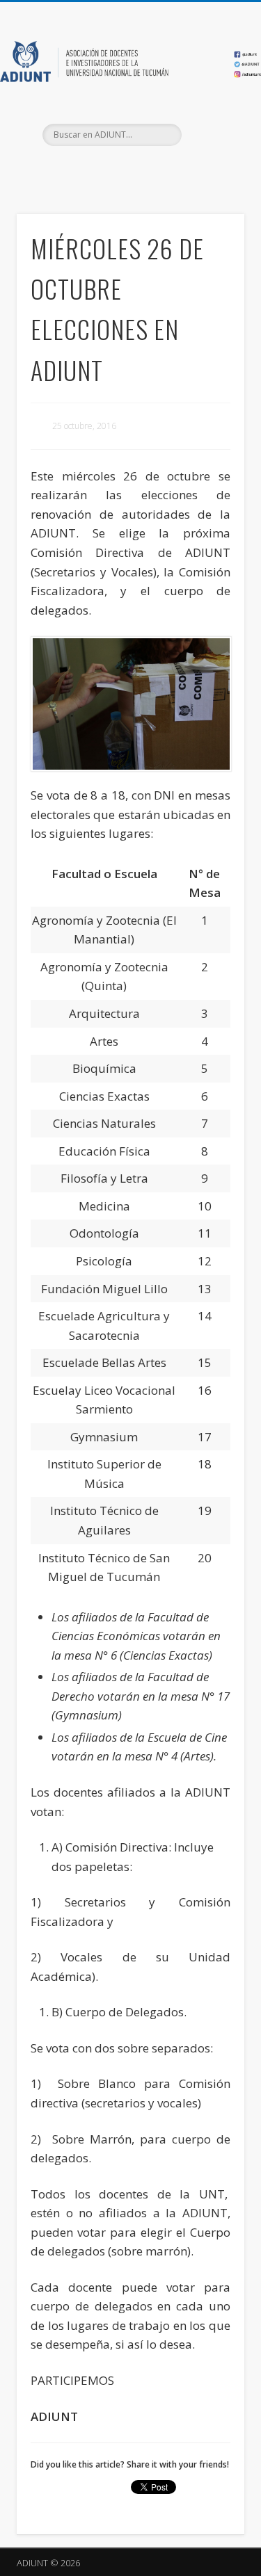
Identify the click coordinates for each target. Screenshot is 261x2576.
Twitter (129, 170)
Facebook (100, 170)
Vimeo (157, 170)
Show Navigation (211, 124)
